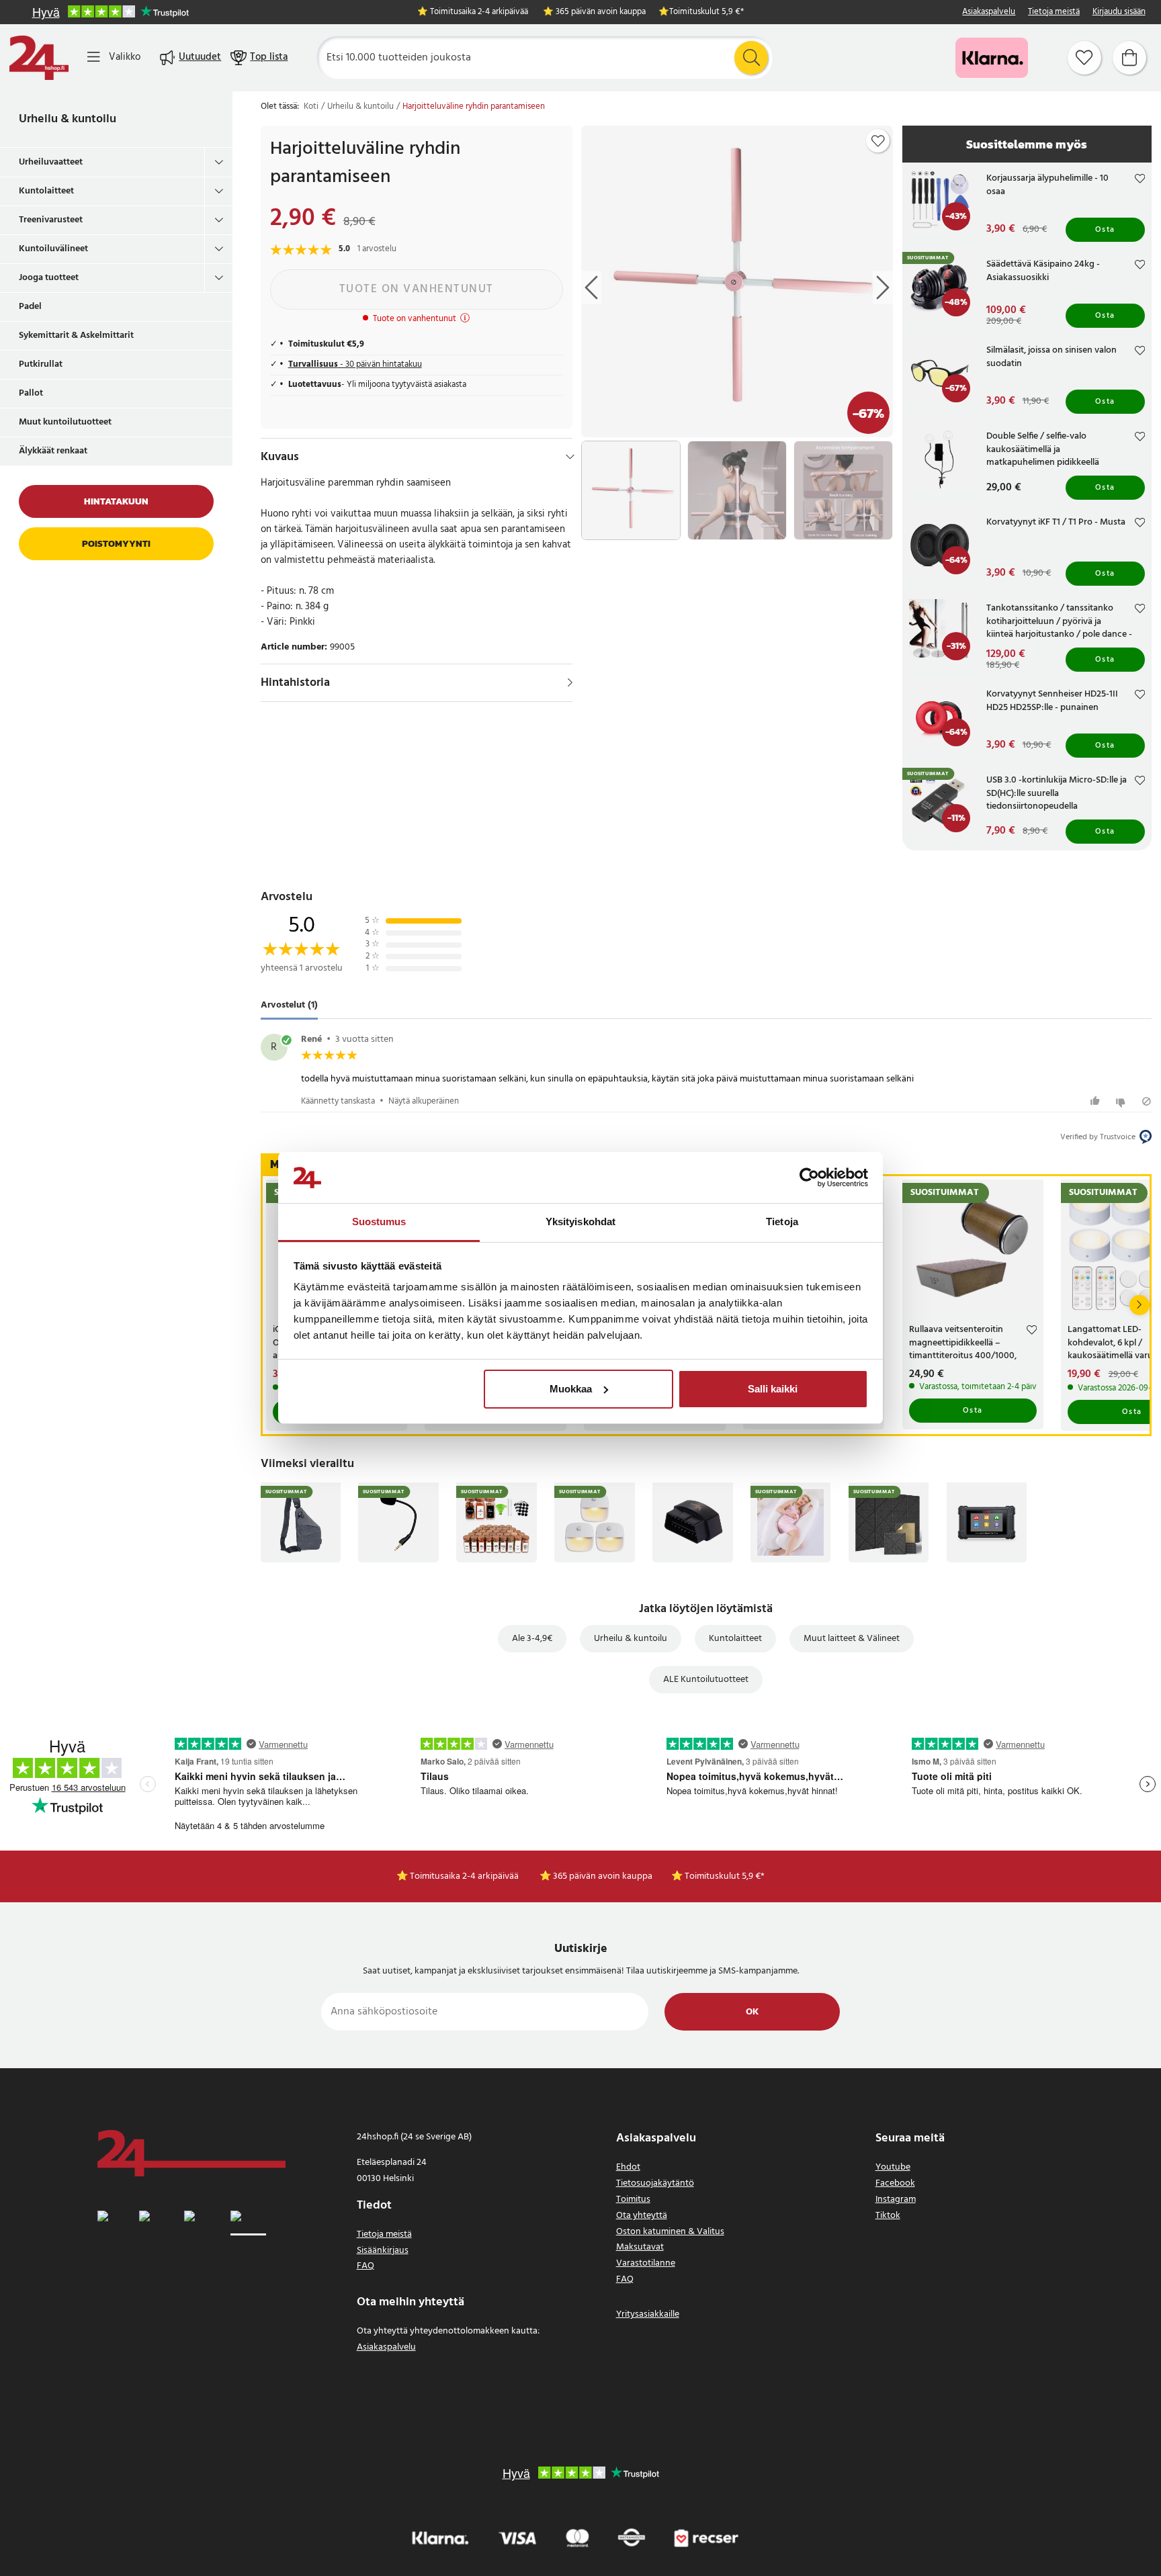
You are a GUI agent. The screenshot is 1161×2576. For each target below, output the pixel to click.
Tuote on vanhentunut (417, 289)
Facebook (895, 2183)
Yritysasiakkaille (648, 2314)
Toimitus (633, 2200)
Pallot (31, 393)
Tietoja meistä (1054, 12)
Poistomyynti (116, 544)
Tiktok (888, 2216)
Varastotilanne (646, 2263)
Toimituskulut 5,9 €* (706, 12)
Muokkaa (571, 1389)
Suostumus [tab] (379, 1222)
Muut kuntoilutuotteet (65, 422)
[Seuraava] (1139, 1305)
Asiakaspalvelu (989, 12)
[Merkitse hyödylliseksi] (1097, 1101)
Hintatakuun (116, 501)
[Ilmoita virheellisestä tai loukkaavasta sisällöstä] (1147, 1101)
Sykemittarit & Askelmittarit (76, 336)
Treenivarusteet (51, 220)
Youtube (893, 2167)
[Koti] (39, 58)
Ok (752, 2012)
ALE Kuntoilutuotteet (706, 1680)
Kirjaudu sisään (1119, 12)
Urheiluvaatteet (51, 162)
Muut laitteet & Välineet (852, 1639)
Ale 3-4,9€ (532, 1639)
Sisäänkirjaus (383, 2251)
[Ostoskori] (1129, 58)
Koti (311, 107)
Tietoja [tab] (782, 1222)
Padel (30, 307)
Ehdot (628, 2167)
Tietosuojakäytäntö (655, 2183)
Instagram (896, 2200)
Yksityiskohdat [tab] (580, 1222)
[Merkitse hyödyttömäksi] (1122, 1101)
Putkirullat (41, 364)
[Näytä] (570, 682)
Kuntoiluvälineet (53, 249)
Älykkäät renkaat (53, 451)
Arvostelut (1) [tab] (289, 1006)
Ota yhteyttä (642, 2216)
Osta (1105, 230)
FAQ (365, 2266)
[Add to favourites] (878, 141)
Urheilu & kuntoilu (68, 119)
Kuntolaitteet (46, 191)
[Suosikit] (1084, 58)
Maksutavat (640, 2247)
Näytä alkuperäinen (424, 1101)
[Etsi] (751, 58)
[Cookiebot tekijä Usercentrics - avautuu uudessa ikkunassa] (809, 1178)
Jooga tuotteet (49, 278)
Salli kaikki (773, 1389)
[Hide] (570, 457)
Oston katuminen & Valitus (670, 2232)
